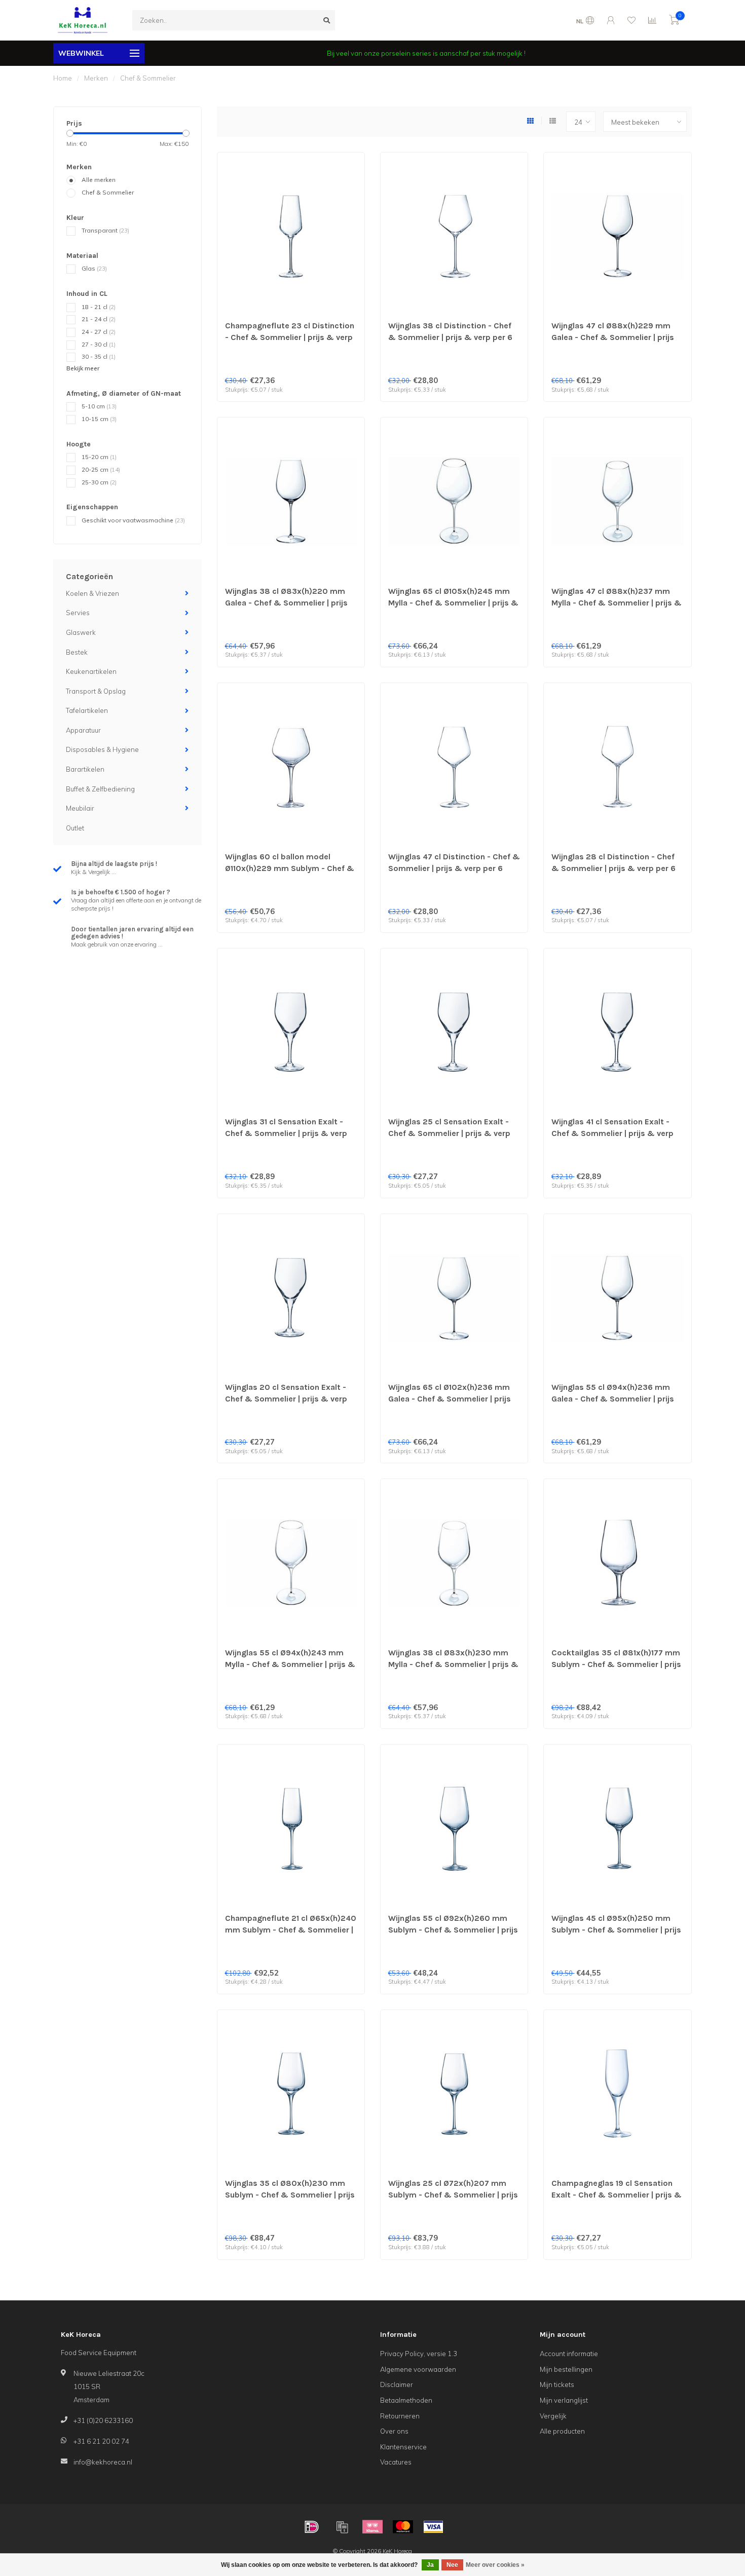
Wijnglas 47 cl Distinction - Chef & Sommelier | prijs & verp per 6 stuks (454, 868)
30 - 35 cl (99, 356)
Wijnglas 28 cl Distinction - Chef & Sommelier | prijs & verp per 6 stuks (613, 868)
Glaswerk (81, 632)
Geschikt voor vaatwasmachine (133, 520)
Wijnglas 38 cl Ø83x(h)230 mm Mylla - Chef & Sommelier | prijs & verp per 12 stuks (453, 1664)
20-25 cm (101, 469)
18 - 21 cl (99, 307)
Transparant (105, 230)
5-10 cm (99, 406)
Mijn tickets (557, 2384)
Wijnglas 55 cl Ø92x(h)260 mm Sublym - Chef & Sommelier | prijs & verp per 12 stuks (453, 1930)
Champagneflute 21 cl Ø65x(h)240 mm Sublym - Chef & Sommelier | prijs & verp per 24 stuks (291, 1930)
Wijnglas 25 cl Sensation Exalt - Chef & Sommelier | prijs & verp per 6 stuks (449, 1133)
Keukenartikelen (91, 671)
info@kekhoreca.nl (103, 2462)
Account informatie (569, 2354)
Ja (430, 2565)
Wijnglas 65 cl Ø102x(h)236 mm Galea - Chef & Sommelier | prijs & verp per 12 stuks (450, 1399)
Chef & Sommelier (108, 192)
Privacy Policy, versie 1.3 (419, 2354)
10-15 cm (99, 419)
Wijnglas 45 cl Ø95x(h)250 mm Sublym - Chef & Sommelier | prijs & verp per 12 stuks (616, 1930)
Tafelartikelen (87, 710)
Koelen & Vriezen (92, 593)
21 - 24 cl (99, 319)
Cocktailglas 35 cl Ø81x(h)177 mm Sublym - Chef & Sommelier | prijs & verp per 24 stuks (616, 1664)
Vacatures (396, 2462)
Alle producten (562, 2431)
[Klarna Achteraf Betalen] (372, 2527)
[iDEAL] (312, 2527)
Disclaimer (397, 2384)
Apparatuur (83, 730)
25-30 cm (99, 482)
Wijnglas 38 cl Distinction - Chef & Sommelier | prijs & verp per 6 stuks (450, 337)
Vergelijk (553, 2416)
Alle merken (99, 180)
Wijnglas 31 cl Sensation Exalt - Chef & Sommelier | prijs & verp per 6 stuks (286, 1133)
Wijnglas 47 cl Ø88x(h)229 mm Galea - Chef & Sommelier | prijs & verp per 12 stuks (613, 337)
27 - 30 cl (99, 344)
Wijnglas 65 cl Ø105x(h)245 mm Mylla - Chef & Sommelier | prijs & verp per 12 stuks (453, 603)
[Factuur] (342, 2527)
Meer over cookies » (495, 2565)
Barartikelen (85, 769)
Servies (78, 613)
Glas (94, 268)
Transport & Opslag (96, 691)
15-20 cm (99, 457)
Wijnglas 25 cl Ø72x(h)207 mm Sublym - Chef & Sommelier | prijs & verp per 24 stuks (453, 2195)
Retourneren (400, 2416)
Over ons (394, 2431)
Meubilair (80, 808)
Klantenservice (403, 2447)
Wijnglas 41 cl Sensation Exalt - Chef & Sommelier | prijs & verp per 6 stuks (612, 1133)
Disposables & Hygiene (102, 749)
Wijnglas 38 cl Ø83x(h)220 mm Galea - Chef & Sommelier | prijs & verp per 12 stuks (286, 603)
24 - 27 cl (99, 332)
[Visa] (433, 2527)
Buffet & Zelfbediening (100, 789)
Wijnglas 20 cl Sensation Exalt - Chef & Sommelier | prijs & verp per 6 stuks (286, 1399)
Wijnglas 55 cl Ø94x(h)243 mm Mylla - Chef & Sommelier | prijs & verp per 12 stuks (290, 1664)
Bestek (77, 652)
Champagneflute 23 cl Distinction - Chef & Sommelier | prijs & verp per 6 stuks (290, 337)
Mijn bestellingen (566, 2369)
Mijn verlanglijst (564, 2400)
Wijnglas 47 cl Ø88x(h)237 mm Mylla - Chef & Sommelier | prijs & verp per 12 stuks (617, 603)
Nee (452, 2565)
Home (63, 78)
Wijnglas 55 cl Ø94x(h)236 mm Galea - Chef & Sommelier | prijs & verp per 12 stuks (613, 1399)
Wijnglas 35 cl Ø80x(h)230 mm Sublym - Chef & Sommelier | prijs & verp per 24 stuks (290, 2195)
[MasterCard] (403, 2527)
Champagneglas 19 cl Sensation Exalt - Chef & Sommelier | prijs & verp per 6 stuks (617, 2195)
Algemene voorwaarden (418, 2369)
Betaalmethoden (406, 2400)
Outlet (75, 828)
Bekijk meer (83, 368)
